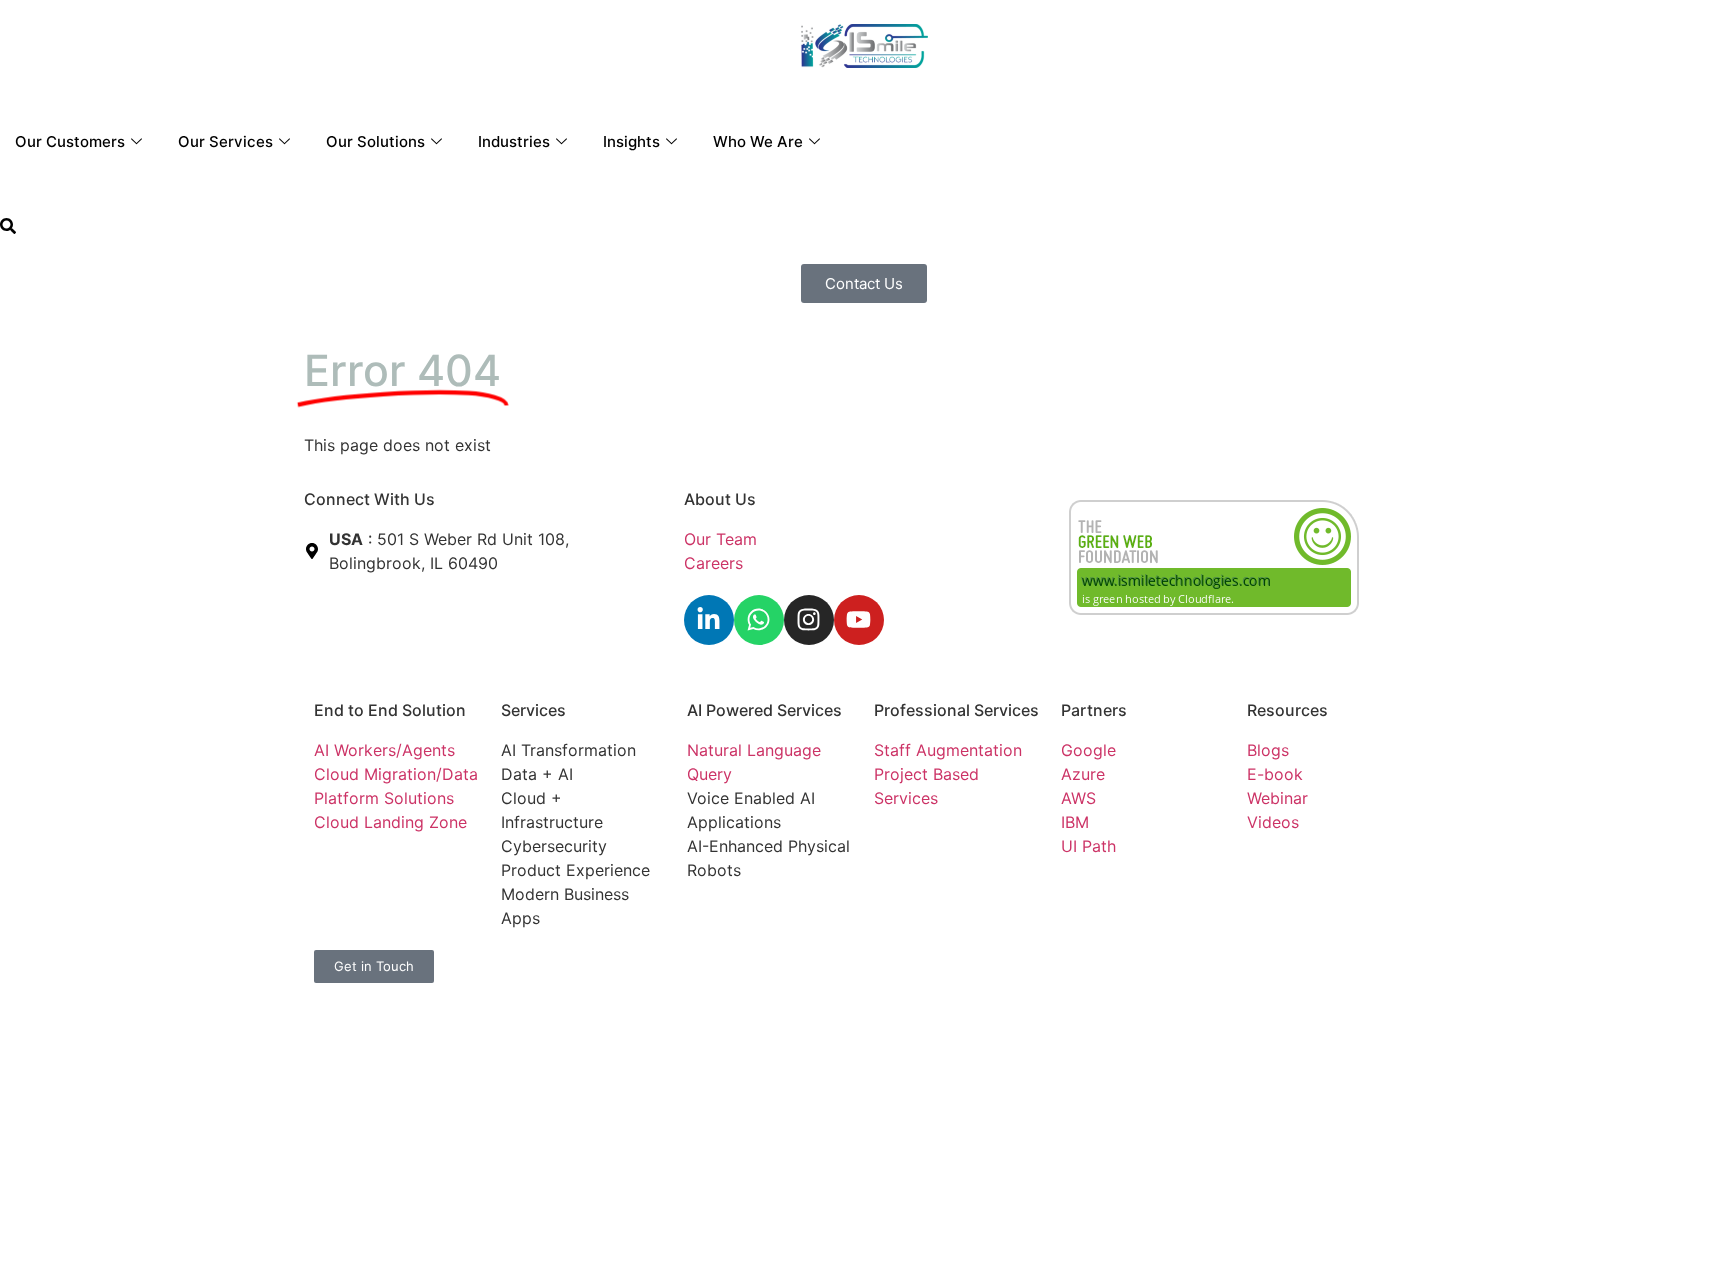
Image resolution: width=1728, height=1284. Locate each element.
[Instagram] (809, 620)
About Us (720, 499)
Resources (1287, 710)
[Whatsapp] (759, 620)
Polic (764, 962)
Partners (1094, 710)
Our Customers (70, 141)
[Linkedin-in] (709, 620)
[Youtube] (859, 620)
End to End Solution (390, 710)
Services (533, 710)
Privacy (715, 962)
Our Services (225, 141)
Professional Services (956, 710)
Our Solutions (375, 141)
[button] (8, 228)
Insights (631, 141)
